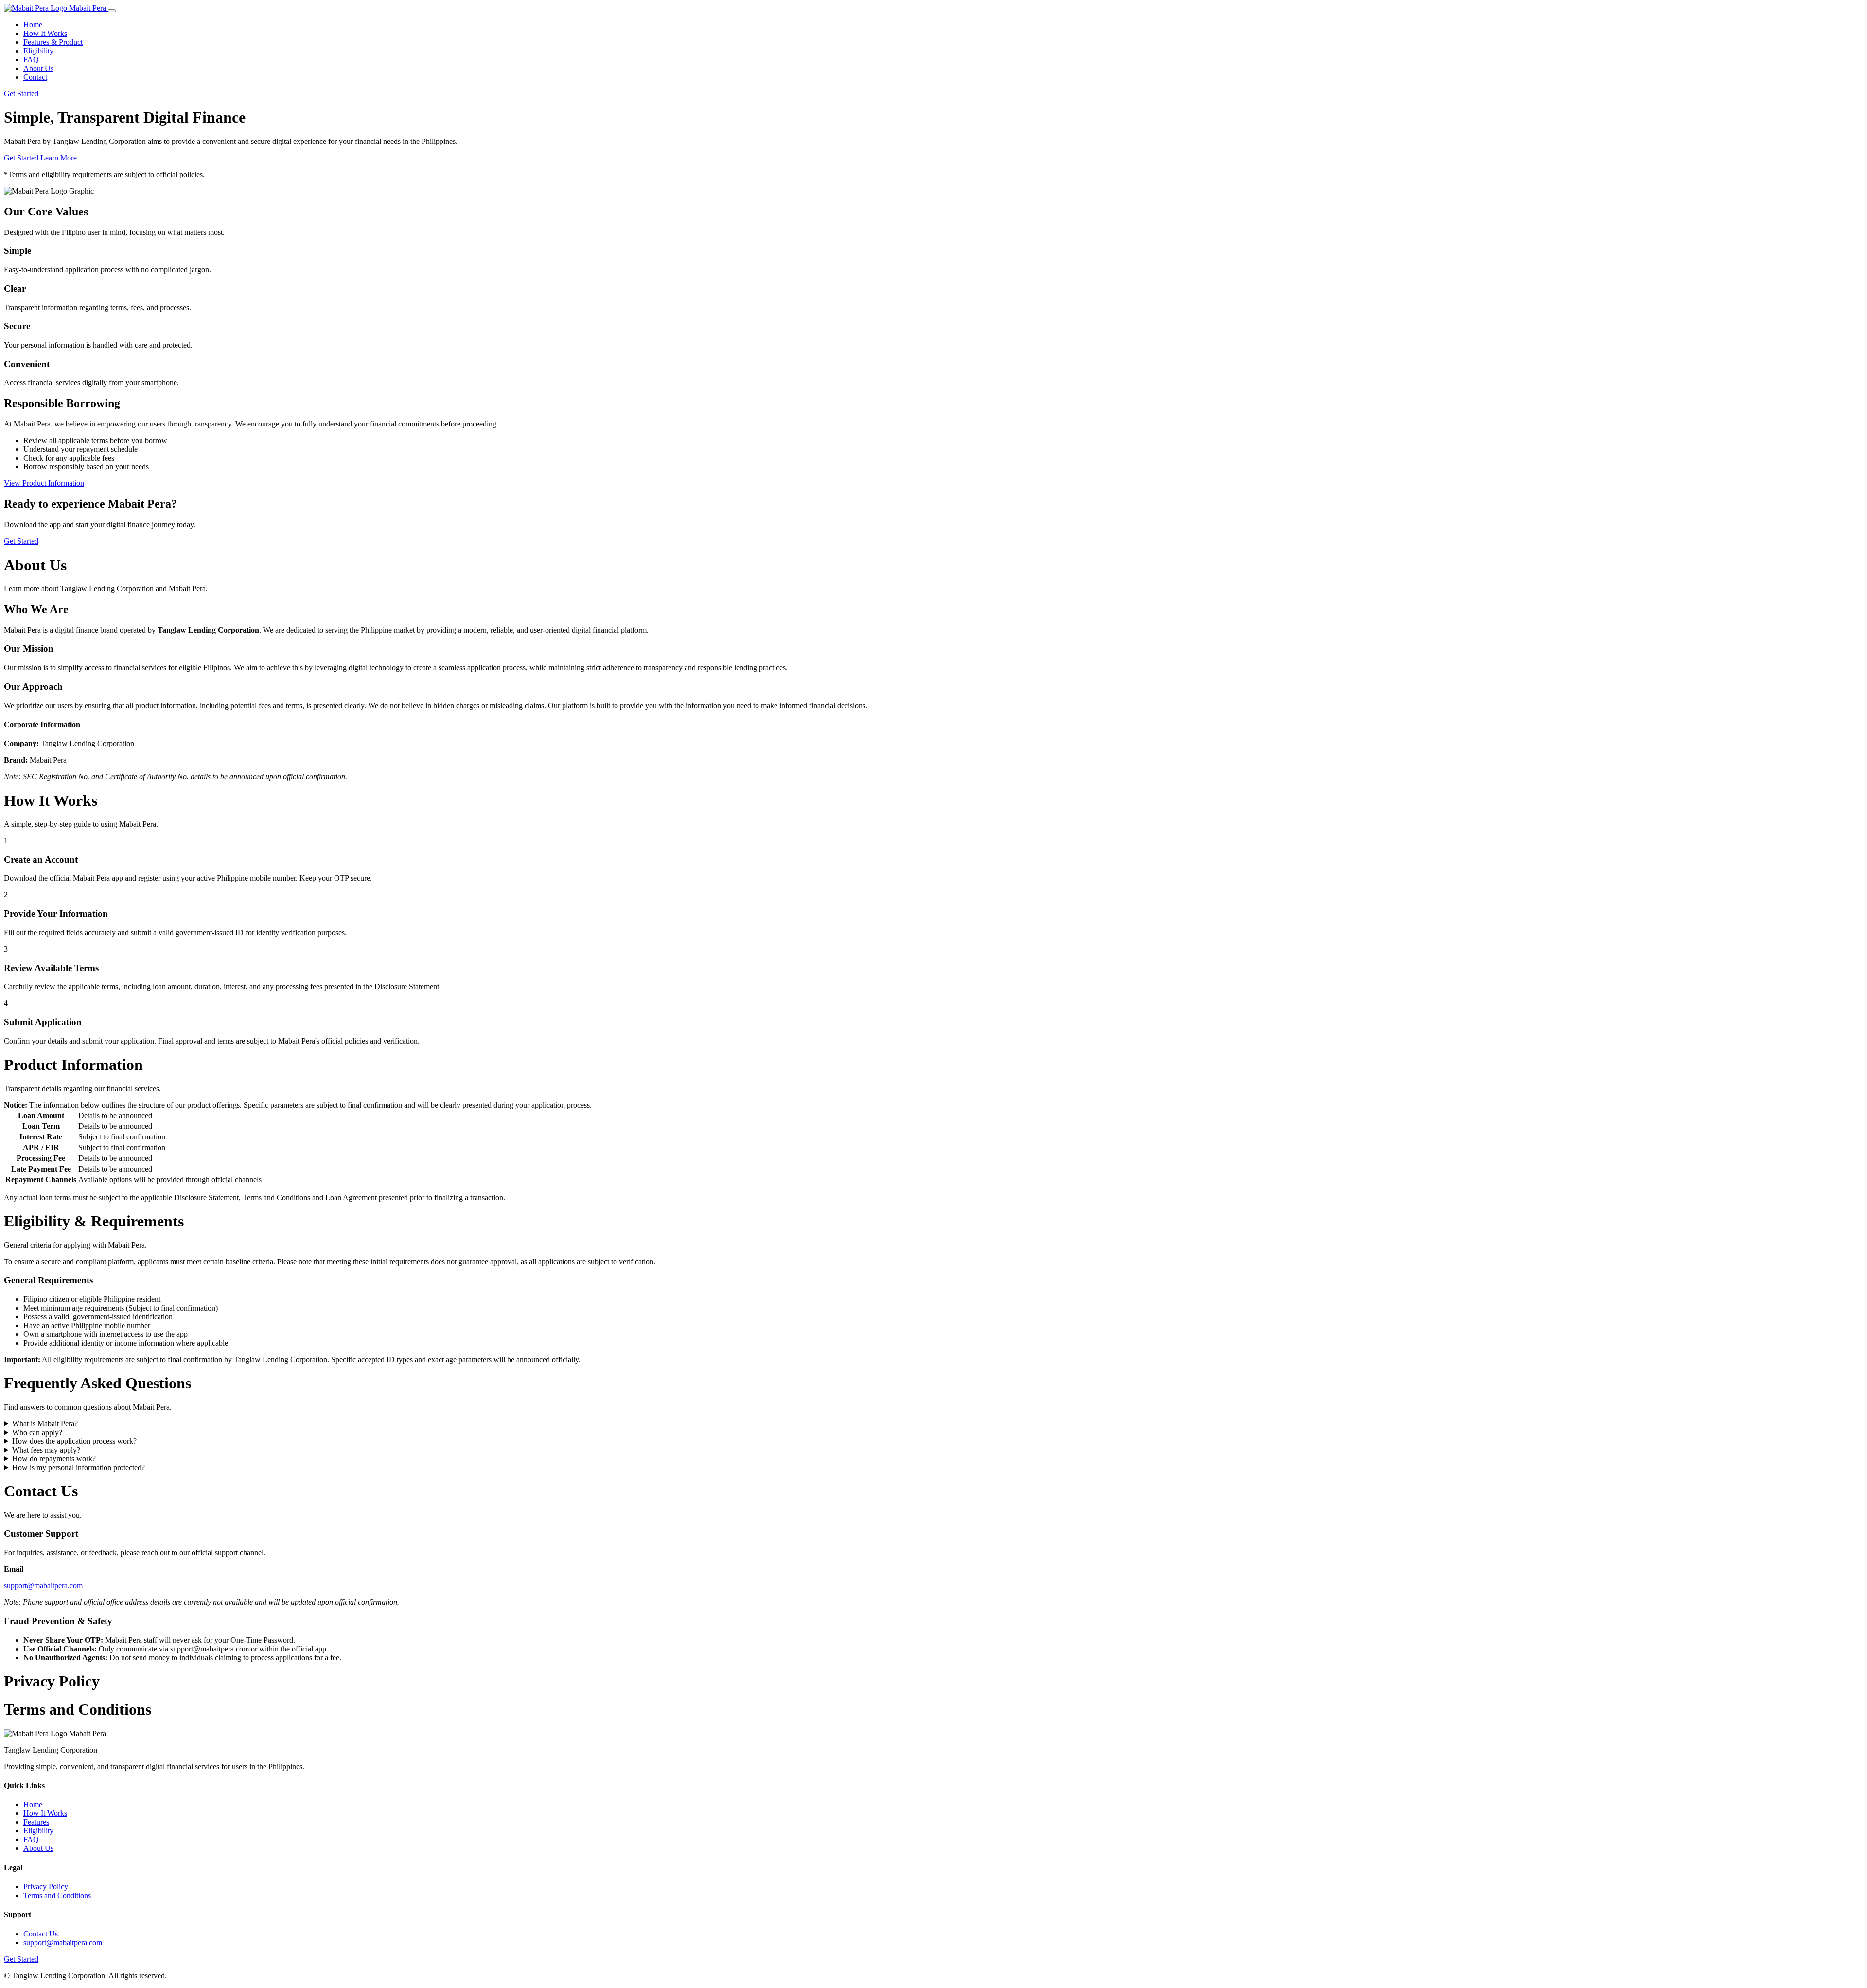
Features (36, 1822)
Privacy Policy (46, 1887)
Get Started (21, 94)
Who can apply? (37, 1432)
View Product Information (44, 483)
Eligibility (38, 51)
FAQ (31, 60)
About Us (38, 68)
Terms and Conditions (57, 1895)
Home (33, 25)
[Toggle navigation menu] (112, 11)
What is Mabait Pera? (45, 1424)
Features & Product (53, 42)
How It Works (45, 33)
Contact (35, 77)
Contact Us (41, 1934)
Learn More (59, 158)
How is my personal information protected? (79, 1467)
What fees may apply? (46, 1450)
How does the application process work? (74, 1441)
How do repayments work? (54, 1459)
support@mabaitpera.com (43, 1586)
